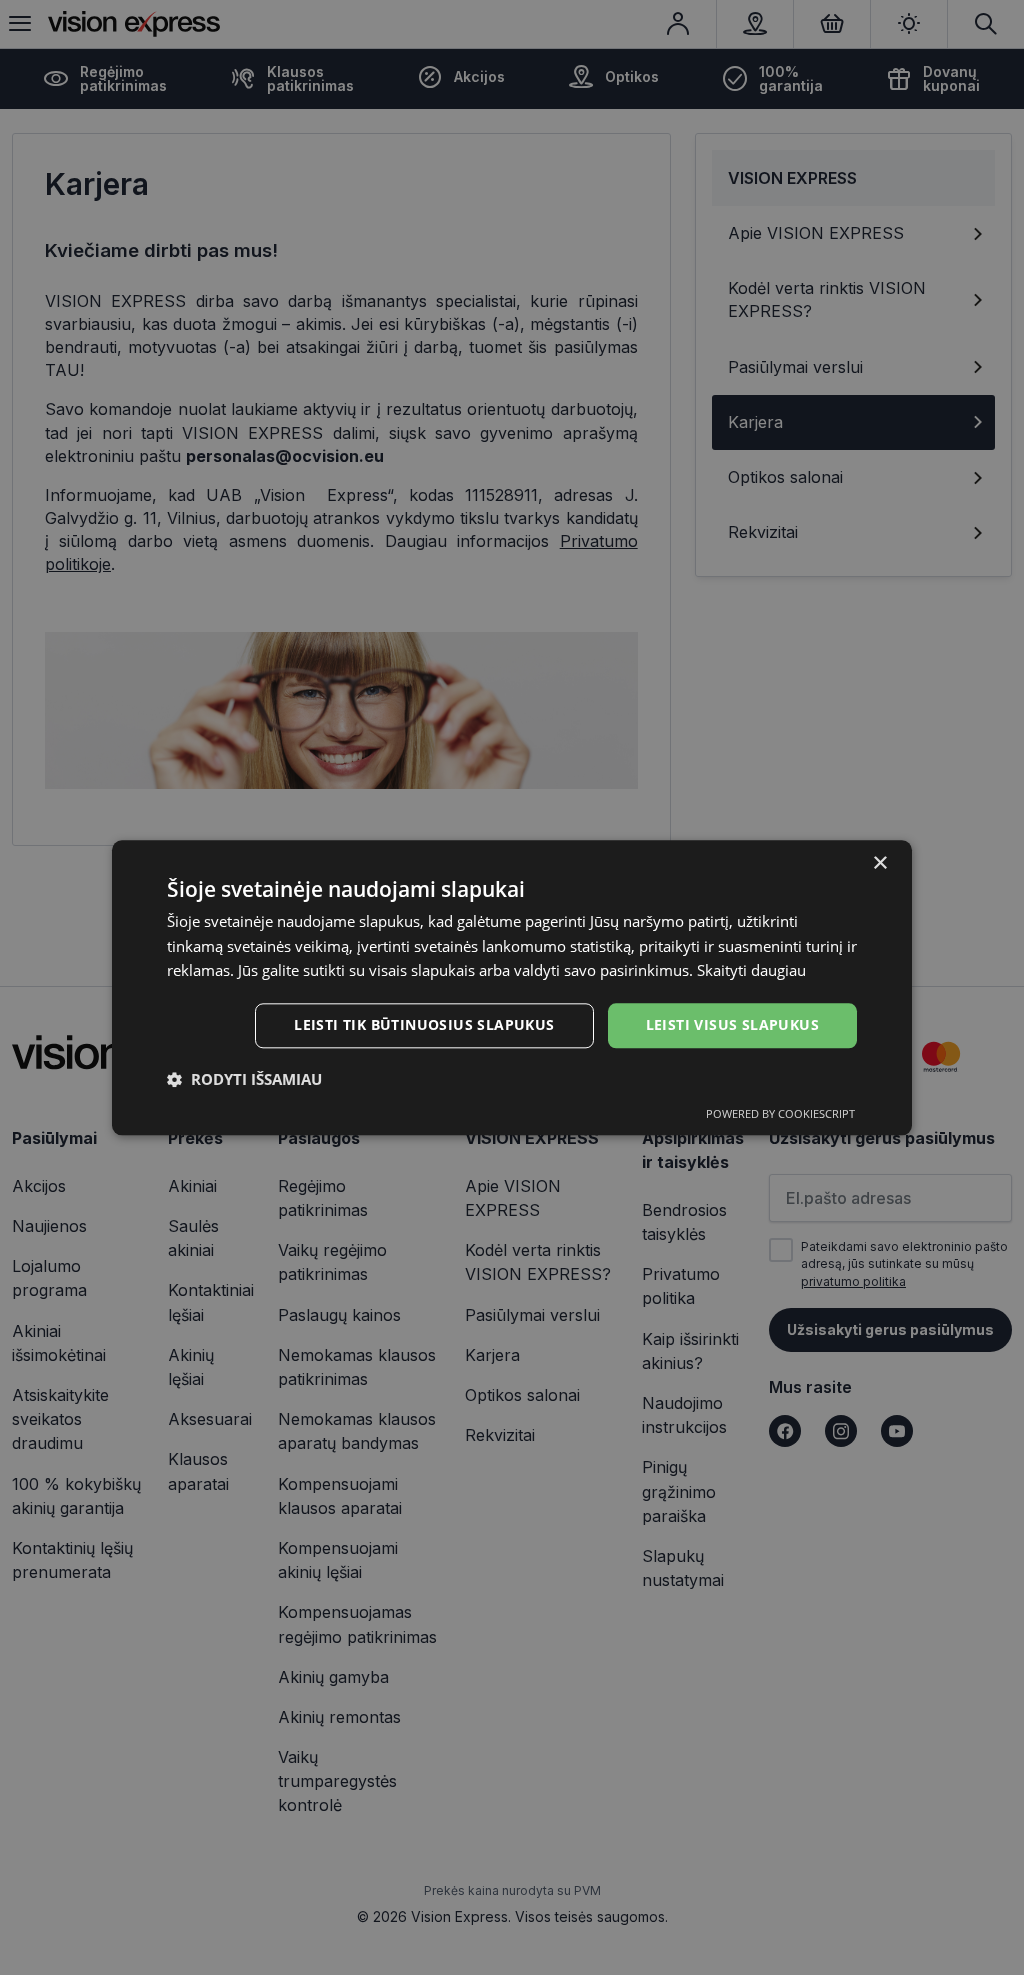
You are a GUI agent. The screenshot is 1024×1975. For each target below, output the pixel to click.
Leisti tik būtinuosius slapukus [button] (424, 1024)
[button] (244, 1079)
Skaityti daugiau (751, 971)
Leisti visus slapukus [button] (732, 1024)
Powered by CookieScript (780, 1113)
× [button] (879, 863)
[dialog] (512, 987)
